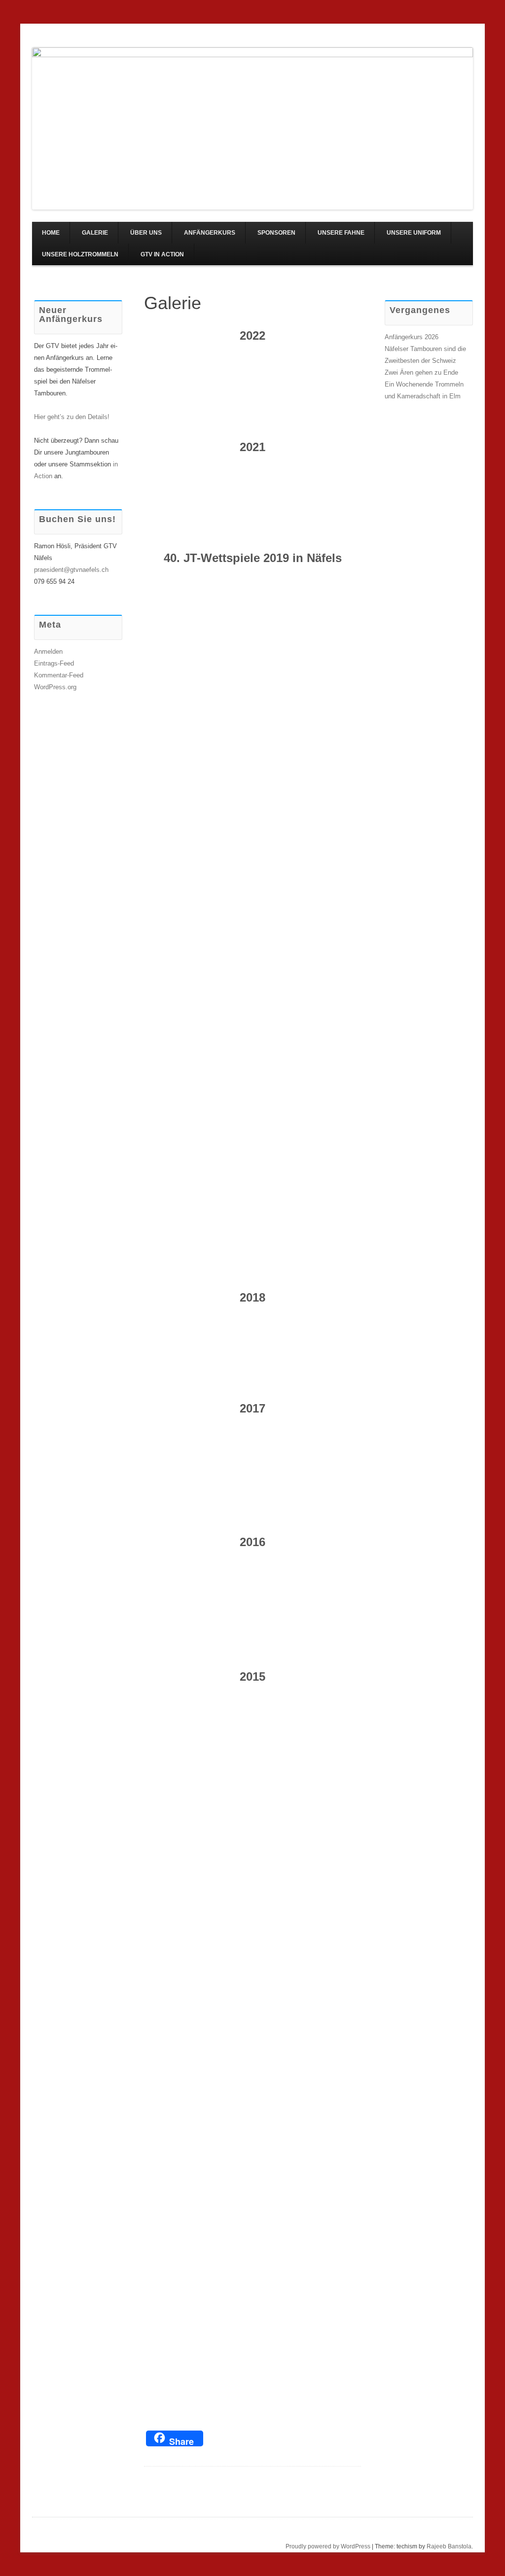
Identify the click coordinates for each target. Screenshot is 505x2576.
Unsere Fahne (341, 233)
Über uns (146, 233)
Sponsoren (276, 233)
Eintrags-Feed (54, 663)
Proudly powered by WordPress (328, 2546)
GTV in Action (162, 254)
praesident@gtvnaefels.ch (71, 570)
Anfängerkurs (210, 233)
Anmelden (48, 652)
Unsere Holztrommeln (80, 254)
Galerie (95, 233)
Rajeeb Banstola (449, 2546)
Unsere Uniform (414, 233)
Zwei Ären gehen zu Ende (421, 372)
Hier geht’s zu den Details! (72, 417)
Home (51, 233)
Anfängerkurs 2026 (412, 337)
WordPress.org (55, 687)
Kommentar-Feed (59, 675)
